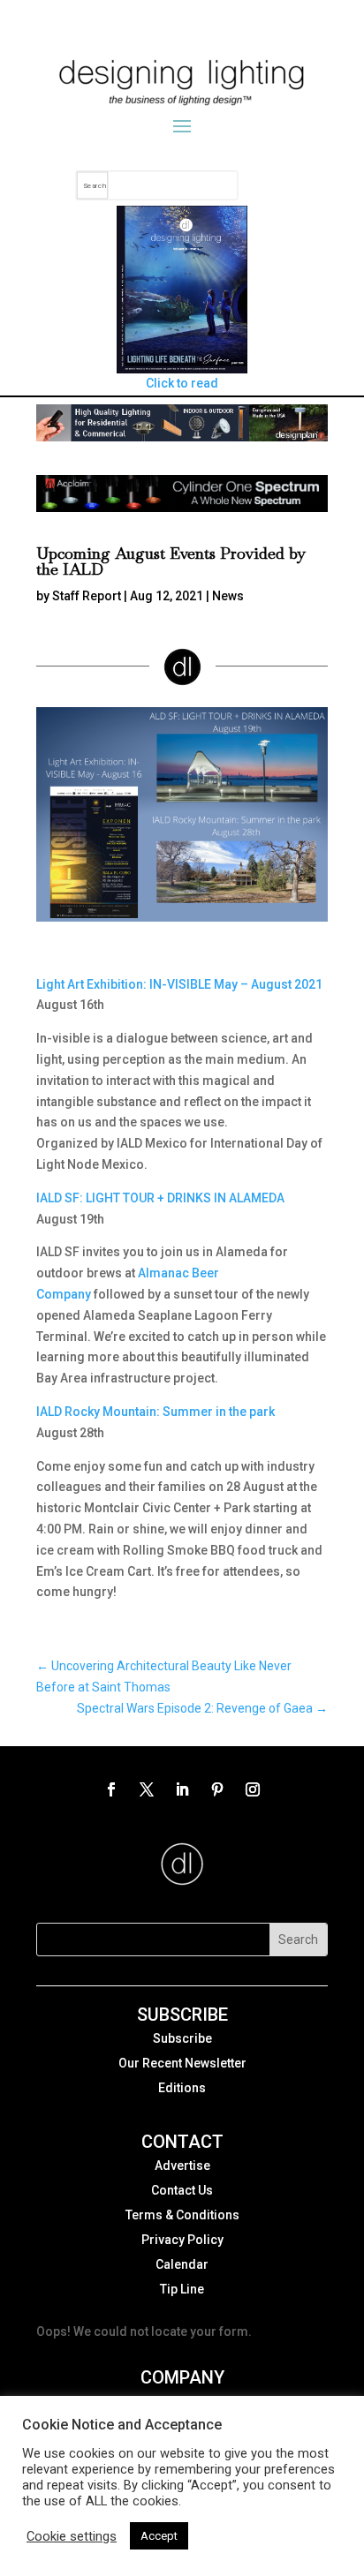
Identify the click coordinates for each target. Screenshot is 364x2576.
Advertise (182, 2165)
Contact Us (182, 2190)
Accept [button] (159, 2536)
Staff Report (87, 596)
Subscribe (182, 2038)
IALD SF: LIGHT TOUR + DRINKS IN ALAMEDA (160, 1198)
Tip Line (182, 2289)
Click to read (182, 383)
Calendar (182, 2264)
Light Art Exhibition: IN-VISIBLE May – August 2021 (179, 984)
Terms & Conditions (182, 2215)
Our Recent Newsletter (182, 2063)
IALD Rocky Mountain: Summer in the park (155, 1412)
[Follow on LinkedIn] (182, 1789)
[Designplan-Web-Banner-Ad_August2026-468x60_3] (182, 437)
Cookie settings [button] (72, 2536)
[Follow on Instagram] (253, 1789)
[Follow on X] (147, 1789)
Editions (182, 2088)
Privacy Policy (182, 2240)
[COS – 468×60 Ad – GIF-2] (182, 508)
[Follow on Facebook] (111, 1789)
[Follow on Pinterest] (217, 1789)
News (228, 596)
